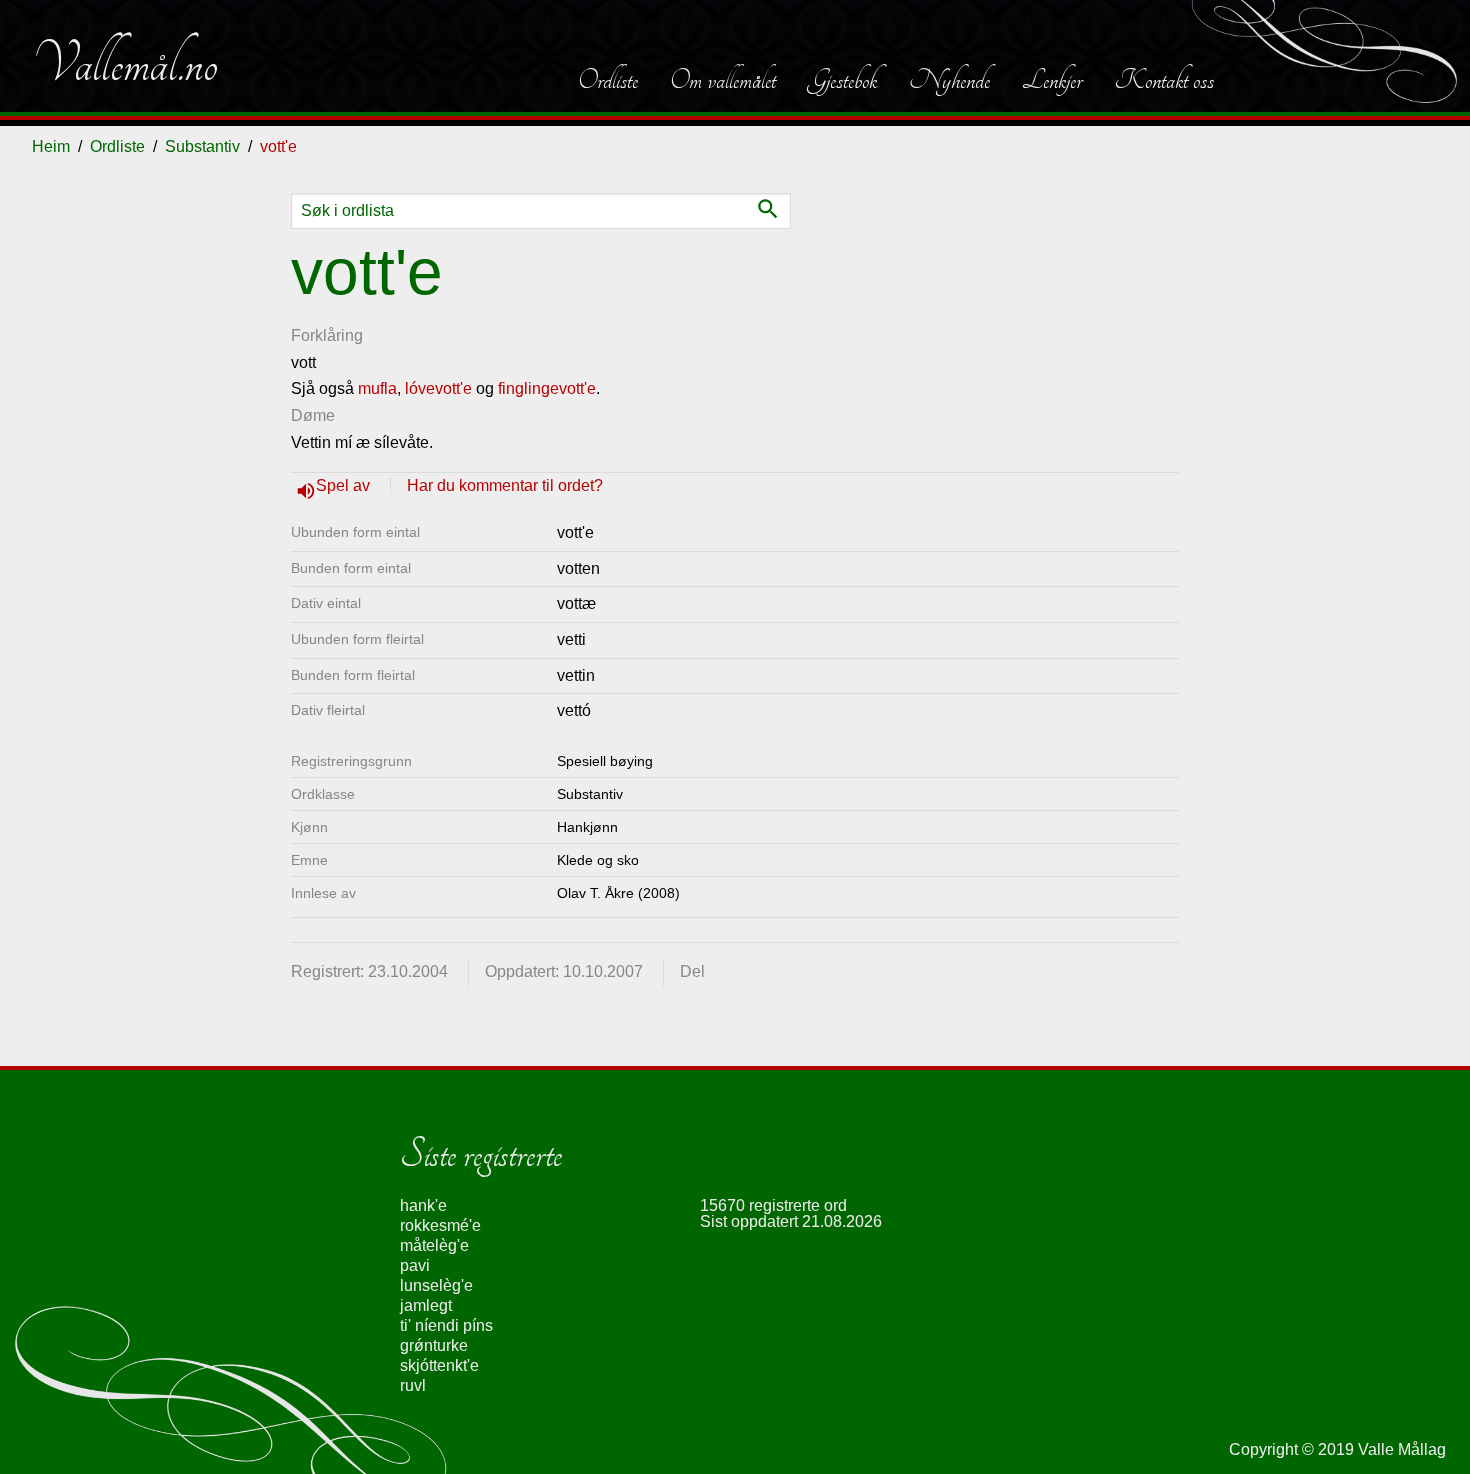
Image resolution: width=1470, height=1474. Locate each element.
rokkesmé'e (440, 1225)
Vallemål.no (125, 64)
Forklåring (327, 335)
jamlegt (426, 1305)
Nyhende (949, 80)
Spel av (345, 485)
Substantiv (202, 146)
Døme (313, 415)
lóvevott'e (438, 388)
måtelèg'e (434, 1245)
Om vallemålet (723, 80)
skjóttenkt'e (439, 1365)
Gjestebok (842, 80)
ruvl (413, 1385)
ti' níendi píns (446, 1325)
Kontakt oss (1164, 80)
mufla (377, 388)
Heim (51, 146)
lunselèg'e (436, 1285)
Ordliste (608, 80)
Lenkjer (1052, 80)
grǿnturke (434, 1345)
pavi (415, 1265)
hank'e (423, 1205)
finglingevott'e (547, 388)
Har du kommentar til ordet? (505, 485)
